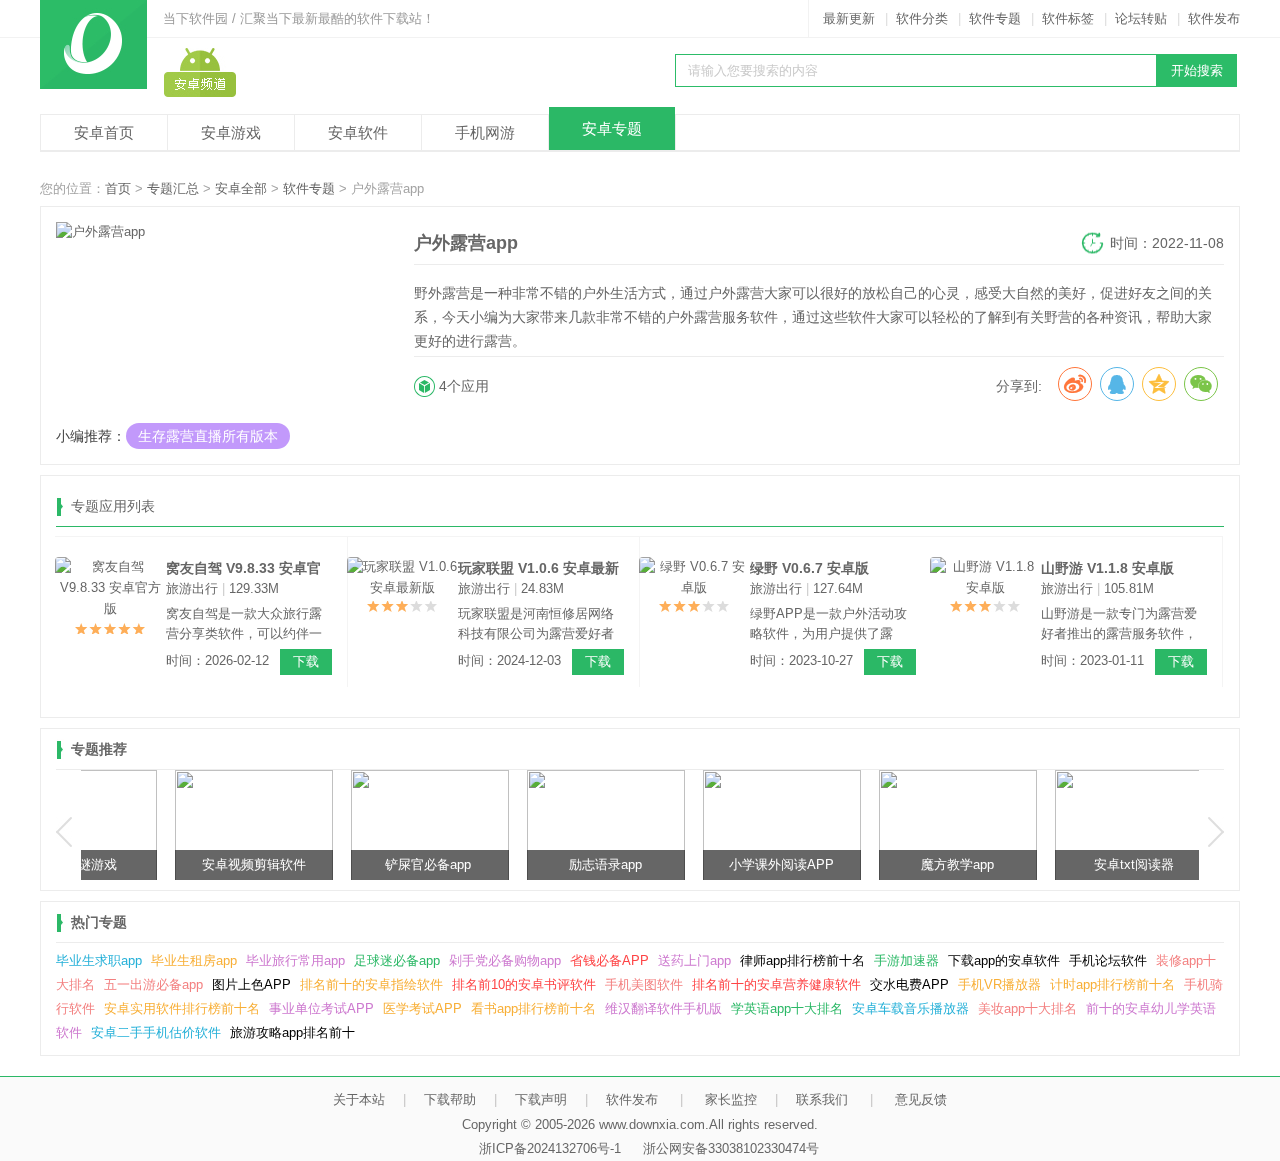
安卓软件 (358, 132)
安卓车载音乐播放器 (910, 1008)
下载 (306, 661)
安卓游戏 (231, 132)
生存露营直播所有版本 (208, 436)
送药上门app (694, 960)
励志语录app (696, 864)
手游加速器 (906, 960)
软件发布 (1214, 18)
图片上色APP (251, 984)
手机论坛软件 (1108, 960)
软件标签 (1068, 18)
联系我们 (822, 1099)
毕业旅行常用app (295, 960)
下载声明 (541, 1099)
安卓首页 (104, 132)
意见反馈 (921, 1099)
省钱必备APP (609, 960)
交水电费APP (909, 984)
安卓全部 (241, 188)
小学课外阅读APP (872, 864)
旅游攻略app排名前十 (292, 1032)
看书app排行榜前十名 (533, 1008)
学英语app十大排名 (787, 1008)
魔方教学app (1048, 864)
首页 (118, 188)
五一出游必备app (153, 984)
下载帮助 (450, 1099)
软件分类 (922, 18)
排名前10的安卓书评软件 (524, 984)
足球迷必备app (397, 960)
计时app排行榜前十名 (1112, 984)
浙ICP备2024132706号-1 (550, 1148)
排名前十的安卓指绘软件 (371, 984)
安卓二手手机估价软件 (156, 1032)
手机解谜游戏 (168, 864)
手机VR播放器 (999, 984)
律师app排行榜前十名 (802, 960)
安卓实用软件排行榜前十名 (182, 1008)
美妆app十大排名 (1027, 1008)
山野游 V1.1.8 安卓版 (1107, 568)
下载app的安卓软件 (1004, 960)
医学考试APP (422, 1008)
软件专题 (995, 18)
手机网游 (485, 132)
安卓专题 (612, 128)
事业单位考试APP (321, 1008)
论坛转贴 (1141, 18)
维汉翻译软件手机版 (663, 1008)
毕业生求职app (99, 960)
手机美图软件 (644, 984)
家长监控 (731, 1099)
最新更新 (849, 18)
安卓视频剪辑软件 (344, 864)
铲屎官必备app (520, 864)
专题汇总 (173, 188)
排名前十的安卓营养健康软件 (776, 984)
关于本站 (359, 1099)
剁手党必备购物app (505, 960)
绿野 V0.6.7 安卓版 (809, 568)
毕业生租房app (194, 960)
